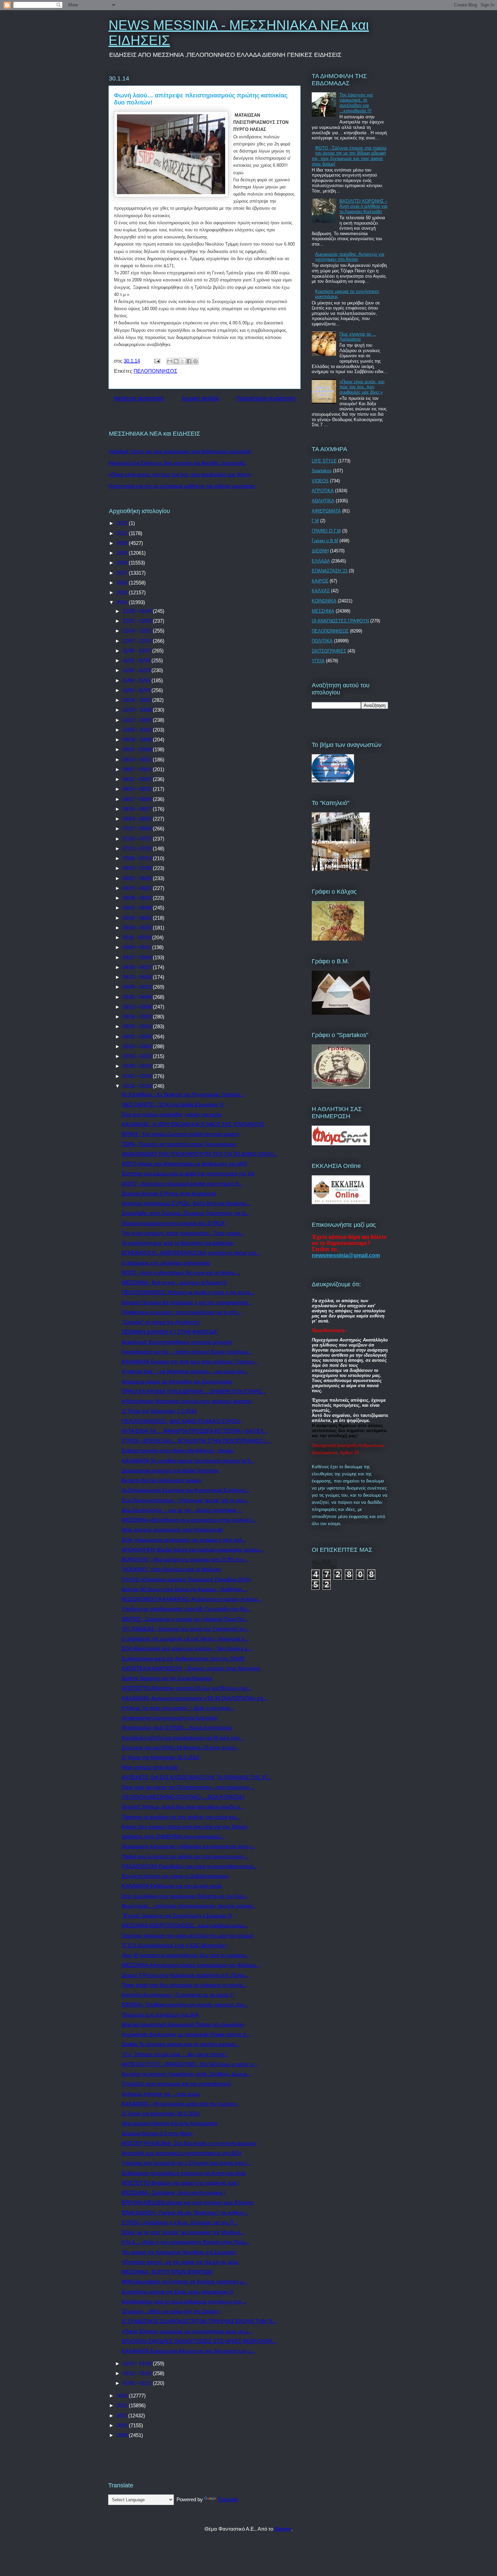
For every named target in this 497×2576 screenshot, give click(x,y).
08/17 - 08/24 (138, 799)
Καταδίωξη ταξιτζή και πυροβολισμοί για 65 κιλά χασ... (183, 1738)
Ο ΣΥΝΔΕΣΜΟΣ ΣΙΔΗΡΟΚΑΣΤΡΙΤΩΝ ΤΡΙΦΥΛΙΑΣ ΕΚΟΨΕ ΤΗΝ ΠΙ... (199, 2321)
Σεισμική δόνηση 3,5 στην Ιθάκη (157, 2133)
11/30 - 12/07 (137, 651)
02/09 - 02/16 (138, 1066)
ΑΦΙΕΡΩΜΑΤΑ (326, 511)
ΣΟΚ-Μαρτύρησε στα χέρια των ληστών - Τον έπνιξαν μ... (187, 1648)
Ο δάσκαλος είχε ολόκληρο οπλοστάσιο (166, 1263)
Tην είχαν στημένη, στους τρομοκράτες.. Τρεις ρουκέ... (183, 1233)
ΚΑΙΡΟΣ (320, 581)
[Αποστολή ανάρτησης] (157, 361)
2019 (123, 553)
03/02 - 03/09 (138, 1037)
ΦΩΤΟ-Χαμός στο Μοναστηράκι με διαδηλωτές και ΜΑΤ (185, 1164)
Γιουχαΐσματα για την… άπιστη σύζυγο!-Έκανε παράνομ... (187, 1352)
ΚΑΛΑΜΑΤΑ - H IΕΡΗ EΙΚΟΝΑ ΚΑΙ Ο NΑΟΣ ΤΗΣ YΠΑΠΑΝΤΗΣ (193, 1124)
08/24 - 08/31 (138, 789)
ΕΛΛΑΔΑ (321, 561)
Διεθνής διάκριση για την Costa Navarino (167, 1678)
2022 (123, 523)
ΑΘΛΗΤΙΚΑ (323, 501)
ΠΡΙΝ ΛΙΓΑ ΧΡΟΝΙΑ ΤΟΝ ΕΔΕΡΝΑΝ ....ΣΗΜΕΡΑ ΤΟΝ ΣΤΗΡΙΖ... (194, 1391)
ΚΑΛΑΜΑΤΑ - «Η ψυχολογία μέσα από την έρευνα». (180, 2104)
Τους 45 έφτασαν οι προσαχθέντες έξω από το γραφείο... (185, 1955)
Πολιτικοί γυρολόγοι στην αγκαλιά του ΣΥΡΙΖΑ (173, 1223)
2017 (123, 573)
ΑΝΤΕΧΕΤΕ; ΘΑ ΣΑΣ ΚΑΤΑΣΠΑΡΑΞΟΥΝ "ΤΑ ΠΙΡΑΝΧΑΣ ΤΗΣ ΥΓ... (196, 1777)
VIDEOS (320, 481)
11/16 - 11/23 (137, 670)
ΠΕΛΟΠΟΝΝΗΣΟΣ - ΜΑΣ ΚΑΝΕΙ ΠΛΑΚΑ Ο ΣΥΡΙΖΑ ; (182, 1421)
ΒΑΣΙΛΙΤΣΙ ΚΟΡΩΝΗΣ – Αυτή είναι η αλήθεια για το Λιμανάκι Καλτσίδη (363, 206)
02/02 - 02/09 (138, 1076)
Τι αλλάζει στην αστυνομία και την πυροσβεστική (176, 2084)
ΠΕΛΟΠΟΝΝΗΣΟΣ (155, 371)
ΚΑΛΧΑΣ (321, 591)
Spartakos (322, 471)
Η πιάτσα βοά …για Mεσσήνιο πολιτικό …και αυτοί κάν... (185, 1371)
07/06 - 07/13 (138, 858)
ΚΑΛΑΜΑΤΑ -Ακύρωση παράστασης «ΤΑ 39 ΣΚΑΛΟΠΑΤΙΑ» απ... (195, 1698)
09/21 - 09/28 (138, 749)
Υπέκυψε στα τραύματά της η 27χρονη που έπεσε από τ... (186, 2163)
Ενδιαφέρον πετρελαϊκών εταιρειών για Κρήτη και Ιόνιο (184, 2173)
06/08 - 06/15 (138, 898)
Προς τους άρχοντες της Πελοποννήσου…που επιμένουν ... (188, 1787)
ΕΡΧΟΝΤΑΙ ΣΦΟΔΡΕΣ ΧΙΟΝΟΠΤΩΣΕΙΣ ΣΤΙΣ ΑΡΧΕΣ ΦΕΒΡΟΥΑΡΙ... (199, 2341)
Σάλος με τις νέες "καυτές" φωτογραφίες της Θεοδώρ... (183, 2232)
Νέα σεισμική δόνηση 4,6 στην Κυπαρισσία (169, 2123)
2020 (123, 543)
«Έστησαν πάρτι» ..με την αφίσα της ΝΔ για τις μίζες (180, 2262)
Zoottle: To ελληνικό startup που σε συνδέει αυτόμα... (180, 2044)
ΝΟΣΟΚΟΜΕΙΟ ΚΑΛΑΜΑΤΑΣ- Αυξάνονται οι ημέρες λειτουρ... (192, 1599)
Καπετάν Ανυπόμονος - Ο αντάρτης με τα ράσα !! (177, 1995)
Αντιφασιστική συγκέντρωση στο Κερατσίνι (170, 1718)
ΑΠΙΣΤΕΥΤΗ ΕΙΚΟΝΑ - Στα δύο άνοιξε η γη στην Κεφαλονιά (189, 2143)
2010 (123, 2425)
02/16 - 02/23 (138, 1056)
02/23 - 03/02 (138, 1046)
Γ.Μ (315, 521)
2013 (123, 2396)
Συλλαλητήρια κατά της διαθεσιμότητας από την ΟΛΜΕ (183, 1659)
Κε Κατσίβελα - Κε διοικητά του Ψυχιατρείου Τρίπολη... (183, 1094)
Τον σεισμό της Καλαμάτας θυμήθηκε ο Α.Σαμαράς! (179, 2252)
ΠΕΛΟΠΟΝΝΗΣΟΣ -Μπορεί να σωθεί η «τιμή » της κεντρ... (188, 1292)
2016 (123, 583)
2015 (123, 592)
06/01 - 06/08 (138, 908)
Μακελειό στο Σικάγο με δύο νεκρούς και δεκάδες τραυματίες (177, 463)
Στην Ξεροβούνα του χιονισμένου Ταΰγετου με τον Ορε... (185, 1896)
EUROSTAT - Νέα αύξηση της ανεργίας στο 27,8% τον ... (185, 1559)
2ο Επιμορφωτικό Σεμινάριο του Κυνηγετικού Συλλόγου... (186, 1490)
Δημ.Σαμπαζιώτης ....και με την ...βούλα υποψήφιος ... (182, 1510)
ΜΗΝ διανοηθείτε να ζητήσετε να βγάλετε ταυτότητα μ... (184, 2282)
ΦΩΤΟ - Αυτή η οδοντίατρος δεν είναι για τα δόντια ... (181, 1273)
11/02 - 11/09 (137, 690)
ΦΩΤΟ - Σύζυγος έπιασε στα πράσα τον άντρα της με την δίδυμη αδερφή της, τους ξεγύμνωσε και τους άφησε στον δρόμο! (349, 156)
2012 (123, 2405)
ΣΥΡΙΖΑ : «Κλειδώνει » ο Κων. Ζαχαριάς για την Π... (180, 2222)
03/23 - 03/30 (138, 1007)
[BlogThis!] (176, 361)
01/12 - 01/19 (138, 2373)
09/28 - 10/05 (138, 740)
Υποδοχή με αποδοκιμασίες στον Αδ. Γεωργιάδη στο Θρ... (186, 1609)
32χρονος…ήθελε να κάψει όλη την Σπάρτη (170, 2311)
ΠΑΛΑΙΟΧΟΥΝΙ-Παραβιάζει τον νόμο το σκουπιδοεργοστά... (189, 1866)
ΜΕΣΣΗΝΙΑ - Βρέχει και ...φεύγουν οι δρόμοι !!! (174, 1282)
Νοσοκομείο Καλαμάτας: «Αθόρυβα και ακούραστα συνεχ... (188, 1846)
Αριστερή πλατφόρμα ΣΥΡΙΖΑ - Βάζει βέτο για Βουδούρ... (186, 1203)
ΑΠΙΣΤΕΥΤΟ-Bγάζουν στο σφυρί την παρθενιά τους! (180, 2183)
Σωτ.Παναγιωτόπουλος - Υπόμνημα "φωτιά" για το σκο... (185, 1500)
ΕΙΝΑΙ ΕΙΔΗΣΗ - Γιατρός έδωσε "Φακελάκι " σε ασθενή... (185, 2213)
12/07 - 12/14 (138, 641)
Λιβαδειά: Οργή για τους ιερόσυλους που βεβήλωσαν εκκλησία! (180, 451)
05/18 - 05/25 (138, 928)
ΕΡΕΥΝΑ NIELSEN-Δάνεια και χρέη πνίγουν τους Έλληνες (188, 2202)
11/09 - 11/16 (137, 680)
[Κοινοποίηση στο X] (183, 361)
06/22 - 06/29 (138, 878)
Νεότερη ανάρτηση (139, 398)
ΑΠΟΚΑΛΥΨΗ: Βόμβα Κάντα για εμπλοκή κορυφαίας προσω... (193, 1550)
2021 (123, 533)
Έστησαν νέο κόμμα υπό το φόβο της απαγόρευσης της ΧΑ (188, 1174)
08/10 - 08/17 (138, 809)
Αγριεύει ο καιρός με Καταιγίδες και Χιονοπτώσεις (177, 1382)
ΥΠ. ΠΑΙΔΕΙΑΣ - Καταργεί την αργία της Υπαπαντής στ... (185, 1629)
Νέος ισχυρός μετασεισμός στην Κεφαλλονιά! (172, 1530)
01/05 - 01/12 (138, 2383)
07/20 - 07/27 (138, 839)
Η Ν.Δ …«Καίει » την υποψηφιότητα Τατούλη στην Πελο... (186, 2242)
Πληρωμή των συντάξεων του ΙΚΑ (160, 2015)
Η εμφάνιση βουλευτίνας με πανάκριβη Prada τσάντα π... (186, 2034)
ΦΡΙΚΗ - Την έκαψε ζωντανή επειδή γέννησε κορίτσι (180, 1134)
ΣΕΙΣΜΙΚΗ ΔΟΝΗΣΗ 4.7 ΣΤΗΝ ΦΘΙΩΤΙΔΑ (169, 1332)
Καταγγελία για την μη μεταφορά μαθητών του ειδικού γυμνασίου (182, 486)
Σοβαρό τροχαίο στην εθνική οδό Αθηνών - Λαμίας (178, 1451)
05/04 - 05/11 (137, 947)
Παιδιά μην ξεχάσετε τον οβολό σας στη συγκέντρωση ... (185, 1856)
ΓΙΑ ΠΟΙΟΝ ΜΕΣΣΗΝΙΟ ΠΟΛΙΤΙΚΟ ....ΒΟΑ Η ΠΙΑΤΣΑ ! (183, 1797)
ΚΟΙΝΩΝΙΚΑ (324, 601)
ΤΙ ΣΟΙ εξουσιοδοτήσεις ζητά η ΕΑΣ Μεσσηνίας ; (175, 1945)
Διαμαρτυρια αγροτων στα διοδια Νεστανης (170, 1470)
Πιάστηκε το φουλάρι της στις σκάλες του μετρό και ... (181, 1817)
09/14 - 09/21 (138, 760)
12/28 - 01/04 (138, 611)
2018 (123, 563)
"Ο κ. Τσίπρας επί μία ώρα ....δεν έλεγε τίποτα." (175, 2054)
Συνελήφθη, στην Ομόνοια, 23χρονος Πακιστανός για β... (185, 1213)
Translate (228, 2499)
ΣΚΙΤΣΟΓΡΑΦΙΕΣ (329, 651)
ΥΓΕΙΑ (318, 661)
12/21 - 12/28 (138, 621)
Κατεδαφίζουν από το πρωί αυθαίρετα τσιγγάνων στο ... (184, 2302)
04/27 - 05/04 (138, 957)
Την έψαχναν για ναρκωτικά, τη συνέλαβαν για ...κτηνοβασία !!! (356, 103)
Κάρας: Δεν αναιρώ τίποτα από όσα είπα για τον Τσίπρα (184, 1827)
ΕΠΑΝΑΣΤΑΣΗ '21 (330, 571)
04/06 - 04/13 (138, 987)
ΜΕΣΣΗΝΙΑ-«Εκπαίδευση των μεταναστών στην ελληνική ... (189, 1520)
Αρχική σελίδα (200, 398)
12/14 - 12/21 (138, 631)
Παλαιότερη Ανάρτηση (266, 398)
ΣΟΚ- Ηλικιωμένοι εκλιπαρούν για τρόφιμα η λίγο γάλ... (184, 1540)
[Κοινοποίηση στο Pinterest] (195, 361)
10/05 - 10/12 (138, 730)
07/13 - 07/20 (138, 848)
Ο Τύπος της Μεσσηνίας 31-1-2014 (160, 1757)
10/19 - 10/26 (138, 710)
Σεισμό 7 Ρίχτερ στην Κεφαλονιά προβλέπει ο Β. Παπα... (185, 1975)
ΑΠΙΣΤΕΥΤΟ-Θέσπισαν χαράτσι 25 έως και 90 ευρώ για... (186, 1688)
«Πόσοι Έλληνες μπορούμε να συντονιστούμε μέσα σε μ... (187, 2331)
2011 (122, 2416)
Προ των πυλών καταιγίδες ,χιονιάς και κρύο (172, 1114)
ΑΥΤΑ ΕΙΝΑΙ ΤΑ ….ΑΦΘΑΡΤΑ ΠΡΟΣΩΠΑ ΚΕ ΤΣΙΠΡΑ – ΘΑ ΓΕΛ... (195, 1431)
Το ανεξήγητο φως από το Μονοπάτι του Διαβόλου (178, 1243)
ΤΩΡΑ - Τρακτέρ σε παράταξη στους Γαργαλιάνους (179, 1144)
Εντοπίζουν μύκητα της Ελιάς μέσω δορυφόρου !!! (177, 2292)
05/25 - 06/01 (138, 918)
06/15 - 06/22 (138, 888)
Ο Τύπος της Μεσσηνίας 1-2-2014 (159, 1411)
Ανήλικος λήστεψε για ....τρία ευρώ (161, 2094)
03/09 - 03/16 (138, 1026)
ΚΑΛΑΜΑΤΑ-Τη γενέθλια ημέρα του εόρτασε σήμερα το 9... (188, 1461)
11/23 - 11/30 (137, 660)
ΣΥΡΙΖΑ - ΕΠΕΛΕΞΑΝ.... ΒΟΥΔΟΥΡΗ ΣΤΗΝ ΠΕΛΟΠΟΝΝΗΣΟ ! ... (196, 1441)
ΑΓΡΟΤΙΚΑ (323, 491)
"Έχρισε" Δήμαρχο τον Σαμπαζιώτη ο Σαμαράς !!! (177, 1916)
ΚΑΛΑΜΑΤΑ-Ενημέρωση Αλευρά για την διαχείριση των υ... (188, 2351)
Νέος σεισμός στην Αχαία (150, 1767)
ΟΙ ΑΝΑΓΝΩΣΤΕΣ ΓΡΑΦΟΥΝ (340, 621)
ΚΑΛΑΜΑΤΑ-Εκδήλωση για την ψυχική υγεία (172, 1886)
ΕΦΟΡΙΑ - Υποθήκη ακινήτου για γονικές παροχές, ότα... (185, 2005)
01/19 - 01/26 (138, 2363)
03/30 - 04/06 (138, 997)
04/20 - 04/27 (138, 967)
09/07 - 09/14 (138, 769)
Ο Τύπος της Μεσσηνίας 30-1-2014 (160, 2113)
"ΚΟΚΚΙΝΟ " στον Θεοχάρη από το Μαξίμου (171, 1569)
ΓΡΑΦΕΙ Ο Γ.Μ (326, 531)
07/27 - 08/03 (138, 829)
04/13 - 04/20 (138, 977)
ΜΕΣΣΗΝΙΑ (323, 611)
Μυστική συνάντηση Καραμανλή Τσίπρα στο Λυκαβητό (183, 2025)
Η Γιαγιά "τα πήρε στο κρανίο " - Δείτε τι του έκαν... (178, 1708)
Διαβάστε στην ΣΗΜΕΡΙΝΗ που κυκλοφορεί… (173, 1836)
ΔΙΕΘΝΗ (320, 551)
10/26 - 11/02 (137, 700)
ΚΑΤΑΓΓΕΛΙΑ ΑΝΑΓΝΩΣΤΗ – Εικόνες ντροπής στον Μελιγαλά (191, 1668)
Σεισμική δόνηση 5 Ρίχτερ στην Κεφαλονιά (169, 1193)
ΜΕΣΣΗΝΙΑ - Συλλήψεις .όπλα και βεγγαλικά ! (173, 2193)
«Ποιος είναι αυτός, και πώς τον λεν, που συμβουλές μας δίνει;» (180, 474)
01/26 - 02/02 (138, 1086)
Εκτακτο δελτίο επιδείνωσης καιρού (161, 1480)
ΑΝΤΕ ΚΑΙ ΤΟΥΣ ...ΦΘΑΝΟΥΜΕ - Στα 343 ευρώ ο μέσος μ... (190, 2064)
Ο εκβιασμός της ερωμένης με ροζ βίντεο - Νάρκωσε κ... (185, 1639)
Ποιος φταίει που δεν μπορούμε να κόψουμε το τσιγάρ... (184, 1985)
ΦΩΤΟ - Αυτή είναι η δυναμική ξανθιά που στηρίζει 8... (182, 1184)
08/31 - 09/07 (138, 779)
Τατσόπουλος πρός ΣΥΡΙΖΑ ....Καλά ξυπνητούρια (177, 1728)
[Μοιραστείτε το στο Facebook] (189, 361)
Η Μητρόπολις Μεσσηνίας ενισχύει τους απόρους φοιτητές (187, 1401)
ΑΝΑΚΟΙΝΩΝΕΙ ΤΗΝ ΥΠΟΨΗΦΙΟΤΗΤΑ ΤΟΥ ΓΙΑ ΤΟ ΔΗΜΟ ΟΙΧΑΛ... (200, 1154)
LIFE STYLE (324, 461)
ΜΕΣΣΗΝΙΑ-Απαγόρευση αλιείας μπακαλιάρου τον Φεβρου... (191, 1965)
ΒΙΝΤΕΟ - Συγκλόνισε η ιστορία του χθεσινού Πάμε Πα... (185, 1619)
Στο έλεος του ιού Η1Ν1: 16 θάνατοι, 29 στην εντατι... (180, 1747)
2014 (123, 602)
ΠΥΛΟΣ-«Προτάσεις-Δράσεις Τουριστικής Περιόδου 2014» (186, 1579)
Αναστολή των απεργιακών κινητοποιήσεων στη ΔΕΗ (182, 2153)
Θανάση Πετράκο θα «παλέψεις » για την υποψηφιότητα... (187, 1302)
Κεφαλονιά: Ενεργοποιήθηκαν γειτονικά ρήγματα (177, 1342)
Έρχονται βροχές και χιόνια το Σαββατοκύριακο (175, 1876)
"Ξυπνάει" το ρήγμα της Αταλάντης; (161, 1322)
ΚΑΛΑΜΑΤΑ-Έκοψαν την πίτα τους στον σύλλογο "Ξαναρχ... (190, 1362)
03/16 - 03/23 (138, 1017)
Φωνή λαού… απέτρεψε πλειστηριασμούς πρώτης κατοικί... (189, 1906)
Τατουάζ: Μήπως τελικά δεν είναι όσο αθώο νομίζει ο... (183, 1807)
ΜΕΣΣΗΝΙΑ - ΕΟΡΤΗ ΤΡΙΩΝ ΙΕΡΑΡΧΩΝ (167, 2272)
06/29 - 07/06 (138, 868)
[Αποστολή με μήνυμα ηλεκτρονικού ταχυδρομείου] (170, 361)
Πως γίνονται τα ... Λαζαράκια (358, 337)
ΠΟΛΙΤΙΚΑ (322, 641)
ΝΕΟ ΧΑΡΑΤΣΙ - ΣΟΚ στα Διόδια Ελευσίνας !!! (173, 1105)
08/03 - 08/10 (138, 819)
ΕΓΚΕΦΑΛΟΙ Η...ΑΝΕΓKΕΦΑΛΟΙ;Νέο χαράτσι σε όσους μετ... (191, 1253)
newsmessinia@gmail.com (346, 1255)
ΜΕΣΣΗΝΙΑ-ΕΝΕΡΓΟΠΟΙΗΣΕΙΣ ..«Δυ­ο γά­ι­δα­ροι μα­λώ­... (185, 1925)
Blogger (283, 2529)
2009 (123, 2435)
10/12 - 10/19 (138, 720)
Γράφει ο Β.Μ (325, 541)
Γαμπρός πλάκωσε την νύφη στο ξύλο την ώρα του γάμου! (187, 1936)
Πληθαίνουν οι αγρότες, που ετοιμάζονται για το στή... (181, 1312)
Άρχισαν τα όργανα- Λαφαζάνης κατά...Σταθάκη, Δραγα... (186, 2074)
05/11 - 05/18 (137, 937)
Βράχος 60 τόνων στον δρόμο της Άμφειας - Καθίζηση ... (185, 1589)
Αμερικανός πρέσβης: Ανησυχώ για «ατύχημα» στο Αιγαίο (350, 257)
